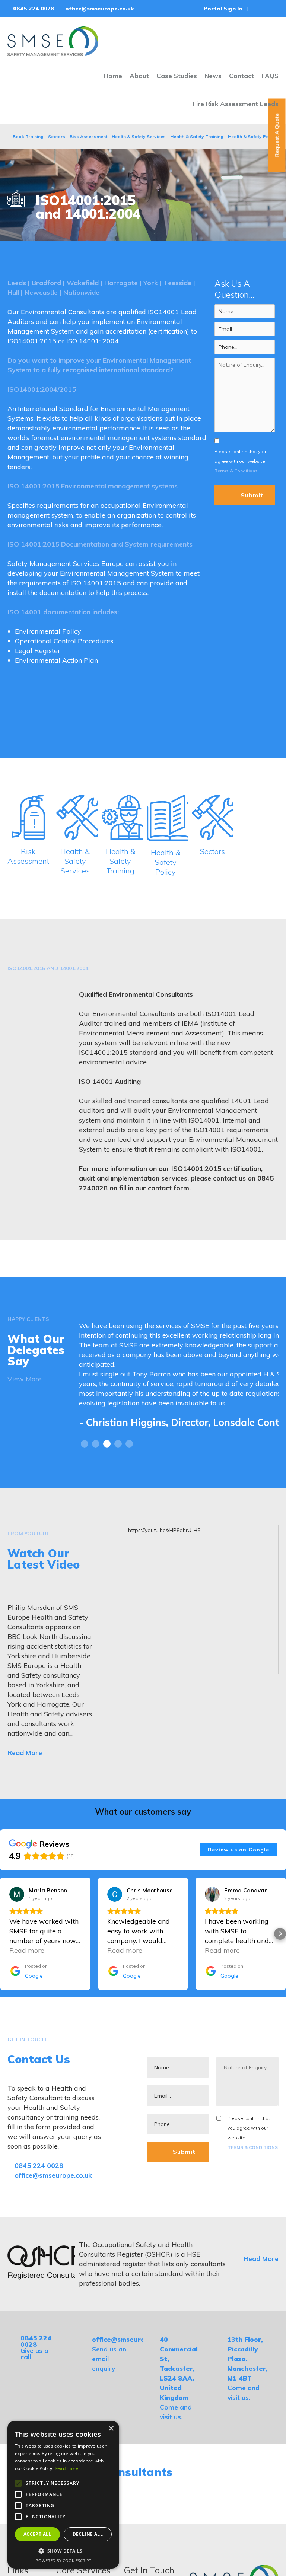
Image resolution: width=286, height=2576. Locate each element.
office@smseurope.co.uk (99, 9)
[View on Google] (17, 1923)
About (139, 76)
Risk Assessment (88, 136)
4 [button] (118, 1473)
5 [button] (129, 1473)
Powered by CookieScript (63, 2561)
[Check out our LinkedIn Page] (277, 9)
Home (113, 76)
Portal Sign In (222, 9)
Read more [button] (27, 1979)
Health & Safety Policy (252, 136)
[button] (6, 1963)
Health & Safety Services (139, 136)
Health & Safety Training (197, 136)
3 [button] (107, 1473)
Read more (67, 2468)
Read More (26, 1782)
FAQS (270, 76)
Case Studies (177, 76)
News (213, 76)
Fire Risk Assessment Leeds (236, 104)
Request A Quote (277, 135)
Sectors (57, 136)
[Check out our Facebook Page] (258, 9)
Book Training (28, 136)
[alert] (63, 2495)
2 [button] (96, 1473)
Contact (241, 76)
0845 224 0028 (33, 9)
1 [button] (85, 1473)
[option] (179, 1387)
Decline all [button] (88, 2534)
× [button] (111, 2429)
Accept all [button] (37, 2534)
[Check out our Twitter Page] (267, 9)
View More (25, 1379)
